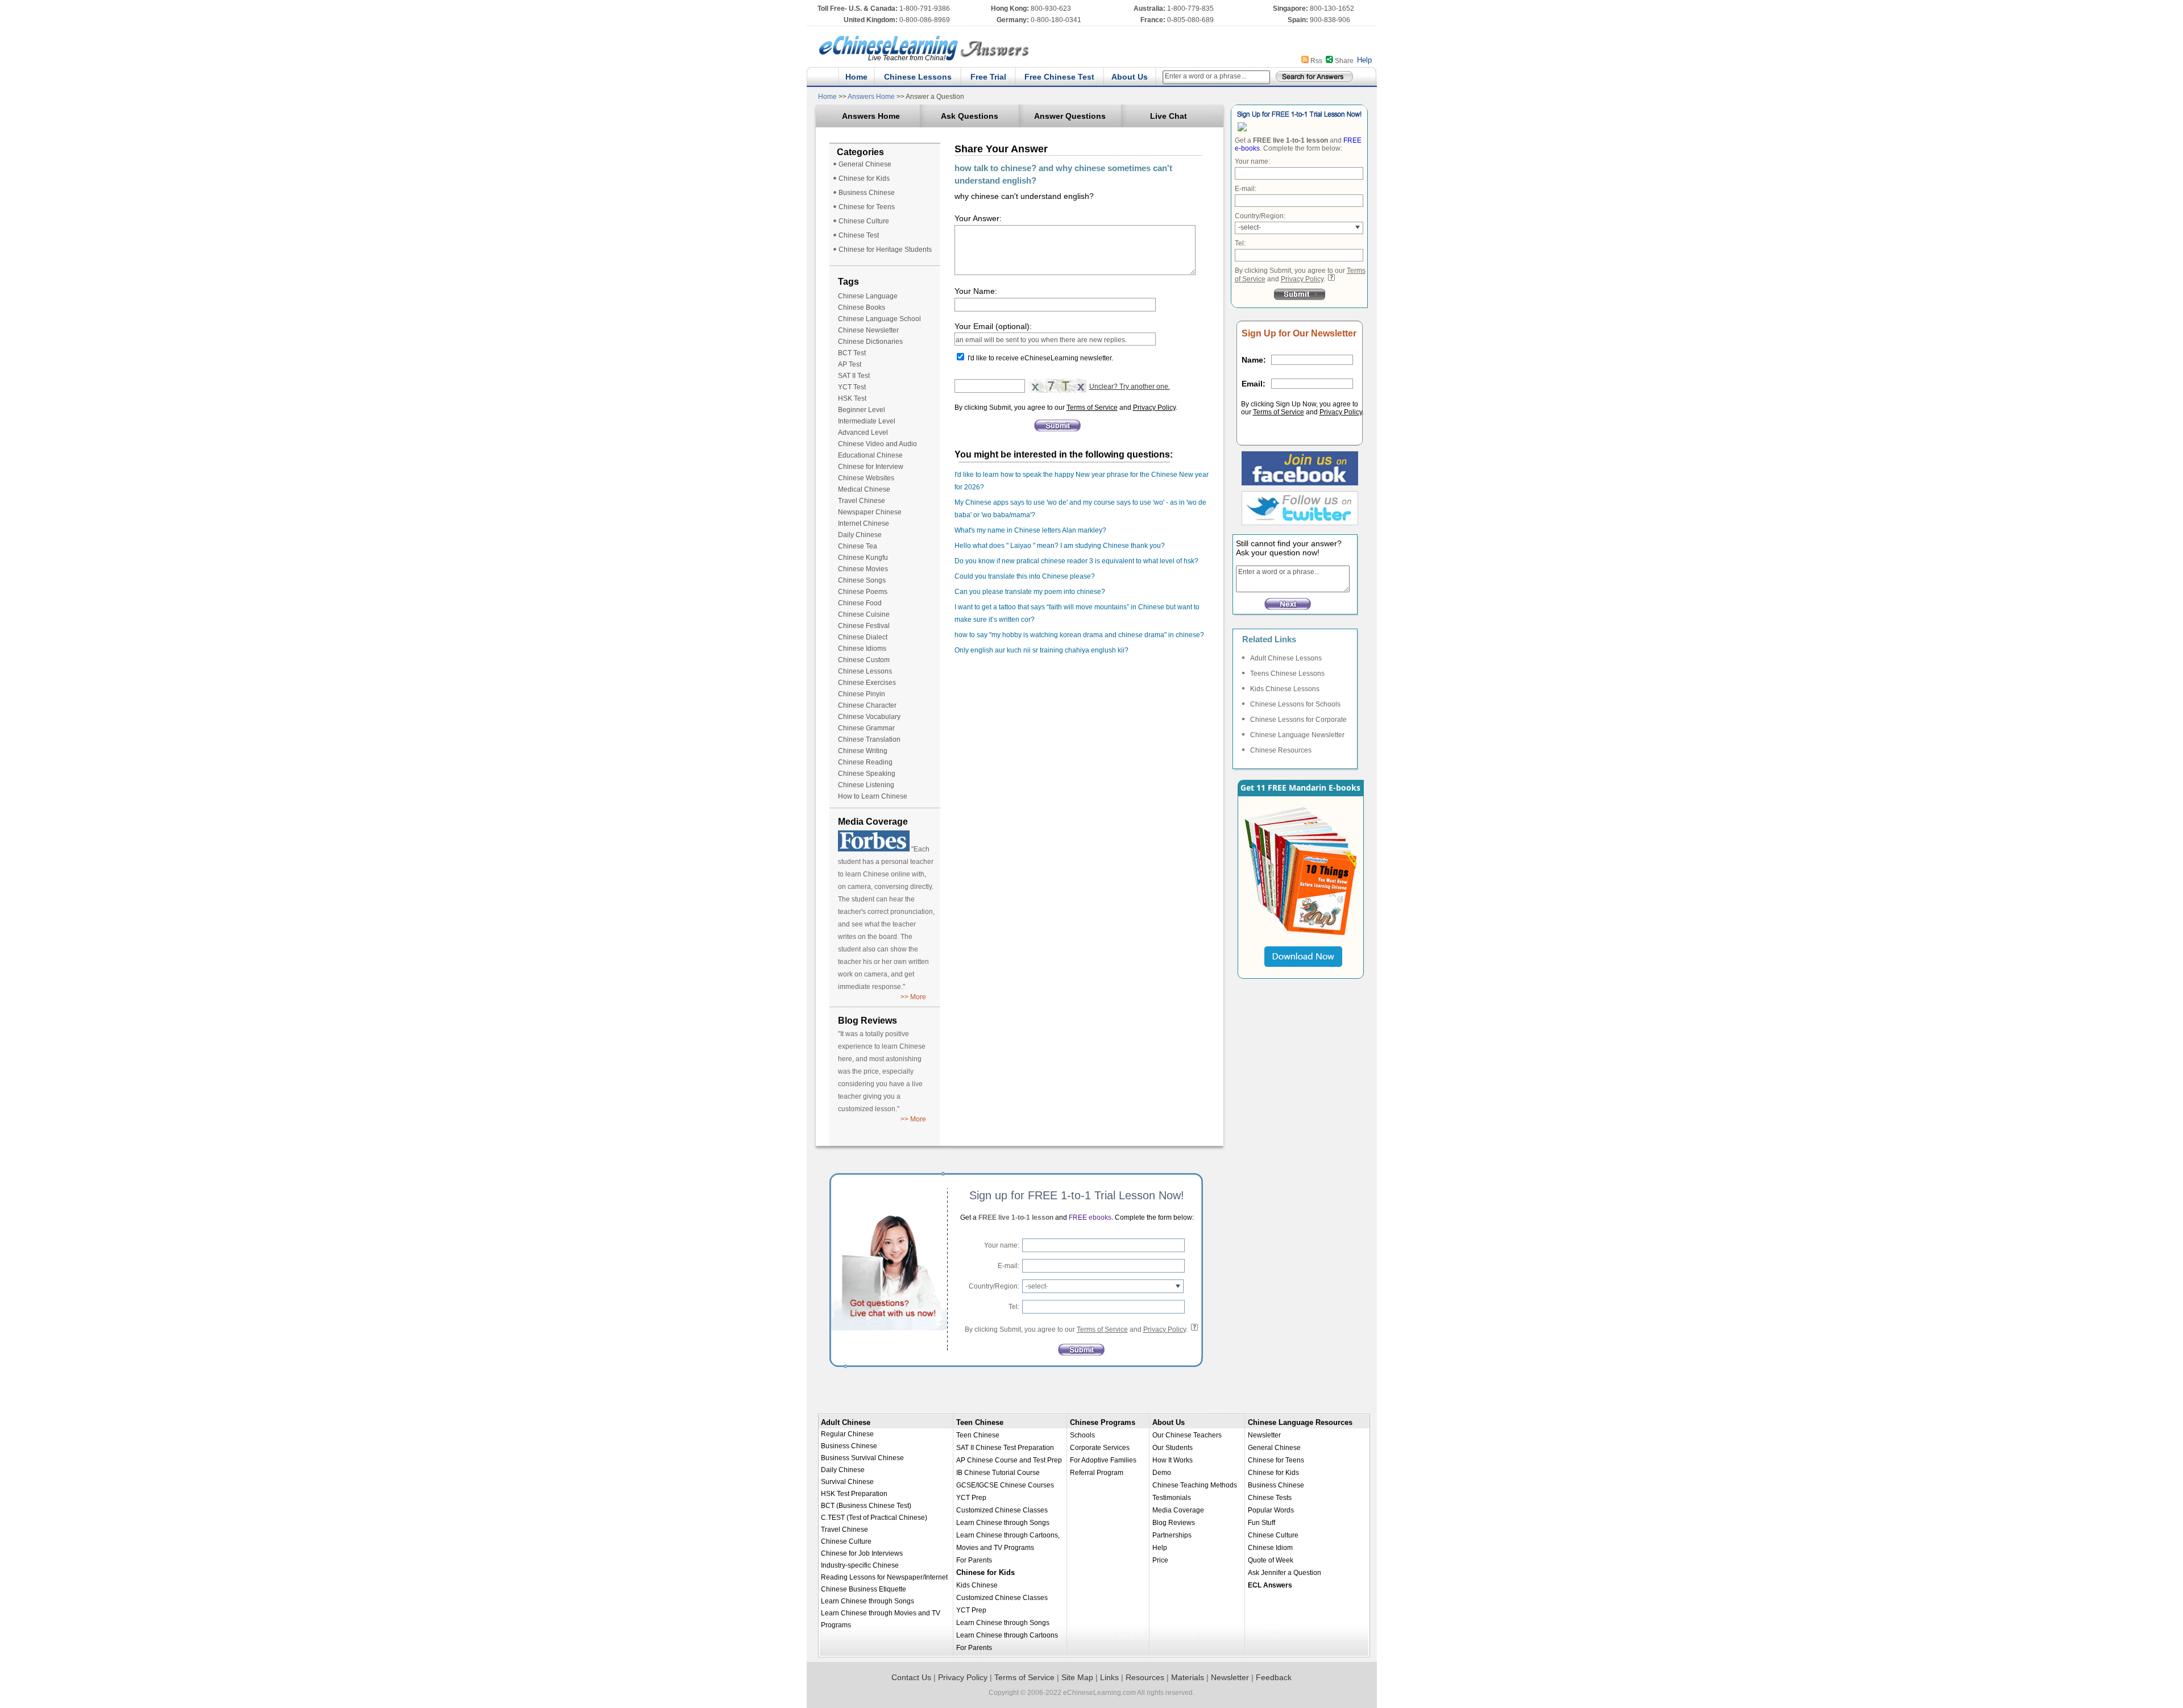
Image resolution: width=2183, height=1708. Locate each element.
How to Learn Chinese (873, 796)
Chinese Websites (866, 478)
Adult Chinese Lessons (1286, 658)
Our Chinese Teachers (1187, 1435)
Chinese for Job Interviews (862, 1553)
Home (856, 77)
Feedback (1274, 1677)
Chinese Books (862, 307)
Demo (1162, 1473)
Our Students (1173, 1448)
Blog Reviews (1174, 1523)
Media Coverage (1178, 1510)
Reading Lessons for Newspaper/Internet (884, 1577)
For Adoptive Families (1103, 1460)
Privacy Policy (1154, 408)
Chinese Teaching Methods (1195, 1485)
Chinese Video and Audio (877, 444)
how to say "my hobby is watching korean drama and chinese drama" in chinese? (1079, 635)
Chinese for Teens (867, 207)
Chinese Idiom (1270, 1548)
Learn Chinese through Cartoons (1007, 1635)
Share (1344, 61)
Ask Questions (970, 116)
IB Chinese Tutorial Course (998, 1473)
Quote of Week (1271, 1560)
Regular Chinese (847, 1434)
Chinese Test (859, 235)
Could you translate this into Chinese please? (1025, 576)
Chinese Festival (864, 626)
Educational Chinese (870, 455)
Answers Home (871, 97)
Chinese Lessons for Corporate (1298, 720)
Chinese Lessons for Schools (1295, 704)
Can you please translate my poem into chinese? (1030, 592)
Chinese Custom (864, 660)
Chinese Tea (858, 546)
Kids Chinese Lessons (1285, 689)
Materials (1188, 1677)
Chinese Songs (862, 580)
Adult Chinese (846, 1422)
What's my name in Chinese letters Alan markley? (1030, 530)
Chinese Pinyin (862, 694)
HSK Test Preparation (854, 1494)
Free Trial (988, 77)
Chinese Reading (865, 762)
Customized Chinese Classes (1002, 1510)
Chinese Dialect (863, 637)
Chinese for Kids (864, 178)
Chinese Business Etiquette (864, 1589)
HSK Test (852, 398)
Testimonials (1172, 1498)
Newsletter (1264, 1435)
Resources (1145, 1677)
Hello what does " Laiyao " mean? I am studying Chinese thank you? (1060, 546)
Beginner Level (862, 410)
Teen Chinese (980, 1422)
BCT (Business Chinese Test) (866, 1506)
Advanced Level (863, 433)
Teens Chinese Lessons (1287, 674)
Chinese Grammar (866, 728)
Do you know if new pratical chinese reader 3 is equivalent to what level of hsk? (1076, 561)
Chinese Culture (864, 221)
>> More (913, 997)
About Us (1130, 77)
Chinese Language (868, 296)
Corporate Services (1100, 1448)
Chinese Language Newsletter (1297, 735)
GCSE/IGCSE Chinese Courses (1005, 1485)
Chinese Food (860, 603)
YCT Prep (971, 1498)
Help (1364, 60)
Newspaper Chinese (870, 512)
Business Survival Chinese (862, 1458)
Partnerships (1172, 1535)
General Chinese (865, 164)
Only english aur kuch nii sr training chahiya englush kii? (1041, 650)
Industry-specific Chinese (860, 1565)
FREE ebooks (1089, 1217)
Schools (1082, 1435)
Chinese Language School (879, 319)
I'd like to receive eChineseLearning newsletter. (1040, 358)
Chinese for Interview (871, 467)
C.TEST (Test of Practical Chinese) (874, 1518)
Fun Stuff (1261, 1523)
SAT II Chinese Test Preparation (1005, 1448)
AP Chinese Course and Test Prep (1009, 1460)
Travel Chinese (862, 501)
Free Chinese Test (1059, 77)
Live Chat (1169, 116)
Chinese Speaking (867, 774)
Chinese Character (867, 705)
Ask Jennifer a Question (1285, 1573)
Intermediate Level (867, 421)
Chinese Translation (869, 739)
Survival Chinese (847, 1482)
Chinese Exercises (867, 683)
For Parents (974, 1560)
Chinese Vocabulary (869, 717)
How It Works (1173, 1460)
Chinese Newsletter (868, 330)
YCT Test (852, 387)
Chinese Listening (866, 785)
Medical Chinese (864, 489)
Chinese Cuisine (864, 614)
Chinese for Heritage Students (885, 250)
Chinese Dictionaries (870, 342)
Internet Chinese (864, 523)
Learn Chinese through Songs (868, 1601)
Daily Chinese (860, 535)
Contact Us (911, 1677)
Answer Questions (1070, 116)
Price (1160, 1560)
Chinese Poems (863, 592)
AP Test (850, 364)
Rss (1316, 61)
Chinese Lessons (918, 77)
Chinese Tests (1270, 1498)
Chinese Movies (863, 569)
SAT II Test (854, 376)
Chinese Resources (1281, 750)
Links (1109, 1677)
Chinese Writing (863, 751)
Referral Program (1097, 1473)
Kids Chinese (977, 1585)
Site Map (1077, 1677)
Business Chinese (867, 193)
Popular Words (1271, 1510)
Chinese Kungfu (863, 558)
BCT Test (852, 353)
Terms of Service (1092, 408)
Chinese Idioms (862, 649)
